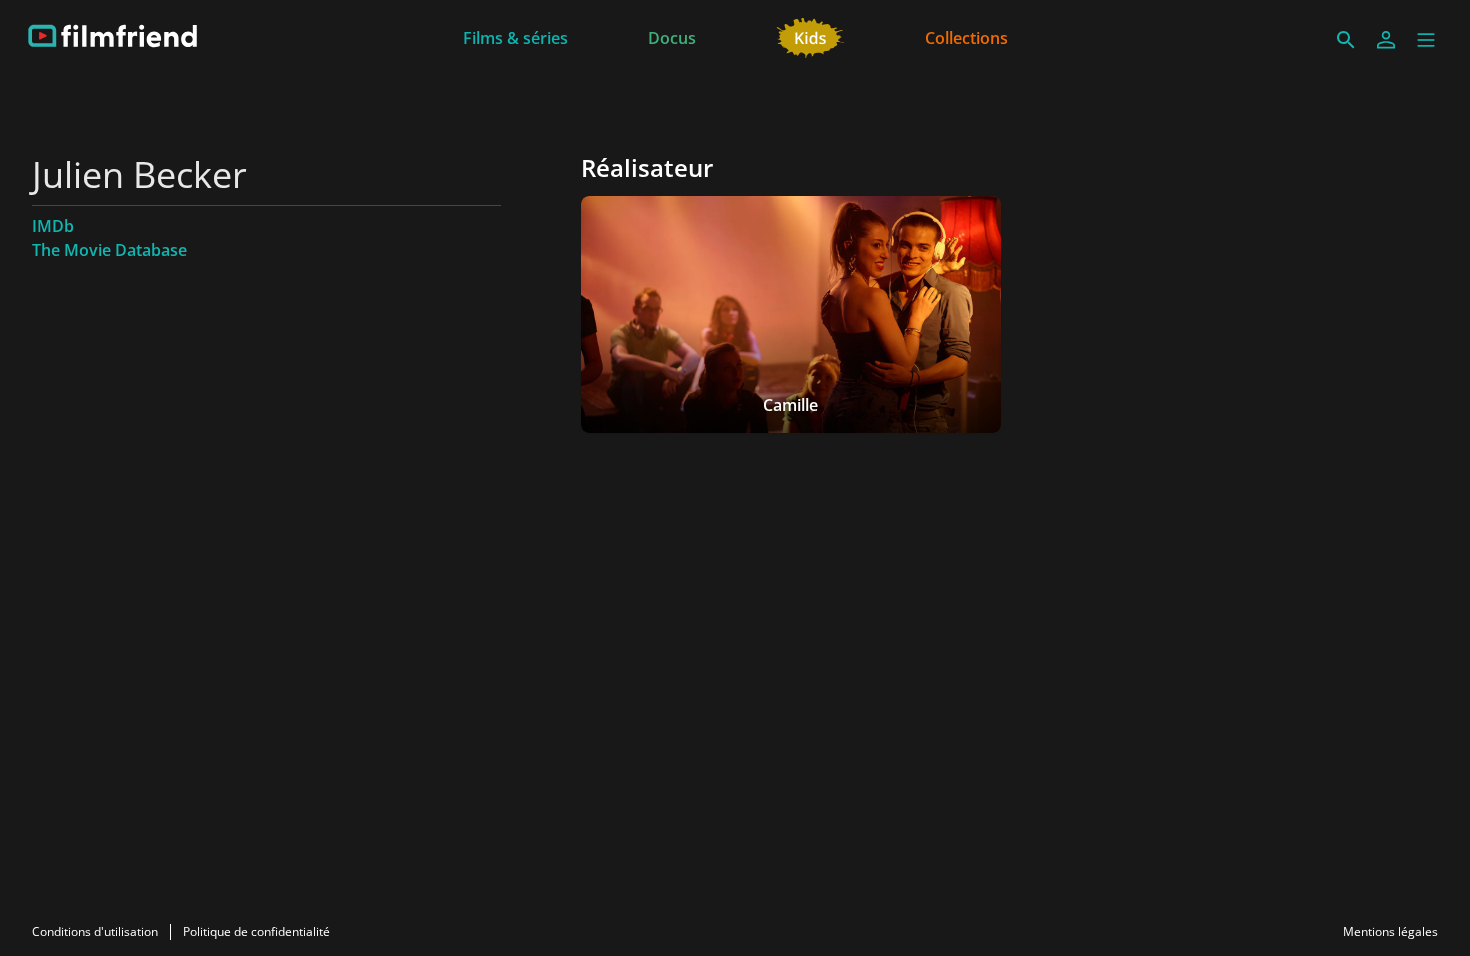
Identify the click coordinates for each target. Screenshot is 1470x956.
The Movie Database (109, 250)
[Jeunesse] (810, 36)
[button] (1426, 40)
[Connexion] (1386, 40)
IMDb (53, 226)
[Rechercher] (1346, 40)
